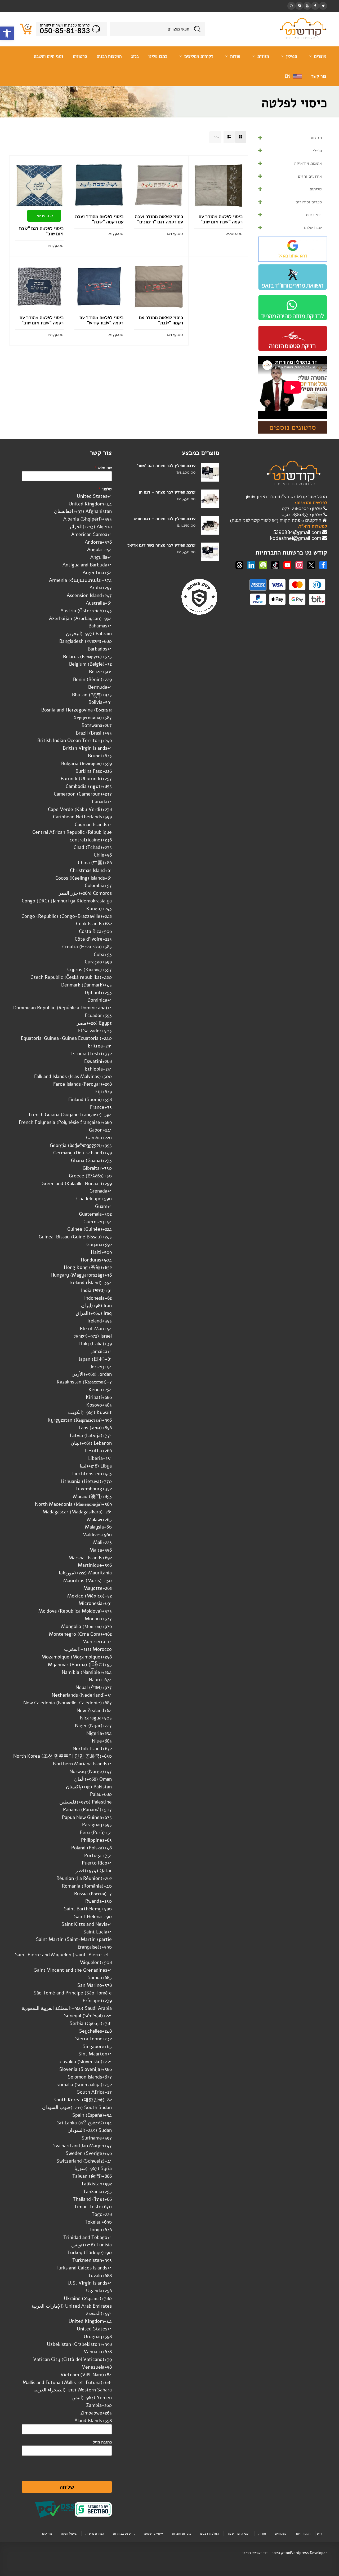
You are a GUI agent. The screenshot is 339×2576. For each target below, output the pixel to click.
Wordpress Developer (309, 2553)
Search (197, 29)
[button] (7, 33)
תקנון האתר (303, 2534)
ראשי (319, 2534)
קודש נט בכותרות (124, 2534)
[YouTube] (307, 6)
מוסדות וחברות (182, 2534)
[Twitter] (323, 6)
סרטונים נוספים (293, 427)
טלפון (105, 489)
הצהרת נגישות (95, 2534)
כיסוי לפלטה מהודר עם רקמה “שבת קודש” (101, 320)
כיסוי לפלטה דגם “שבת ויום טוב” (41, 231)
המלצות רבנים (209, 2534)
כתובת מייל (102, 2442)
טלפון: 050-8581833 (302, 514)
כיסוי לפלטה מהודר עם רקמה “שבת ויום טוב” (221, 219)
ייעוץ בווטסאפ (154, 2534)
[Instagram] (299, 6)
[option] (62, 496)
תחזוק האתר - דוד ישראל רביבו (266, 2553)
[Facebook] (315, 6)
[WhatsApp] (291, 6)
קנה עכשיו (44, 216)
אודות (262, 2534)
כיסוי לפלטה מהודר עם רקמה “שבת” (161, 320)
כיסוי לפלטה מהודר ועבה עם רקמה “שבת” (99, 219)
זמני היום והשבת (239, 2534)
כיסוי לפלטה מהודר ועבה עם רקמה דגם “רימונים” (159, 219)
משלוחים (281, 2534)
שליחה (67, 2487)
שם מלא (103, 468)
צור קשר (47, 2534)
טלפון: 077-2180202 (303, 508)
